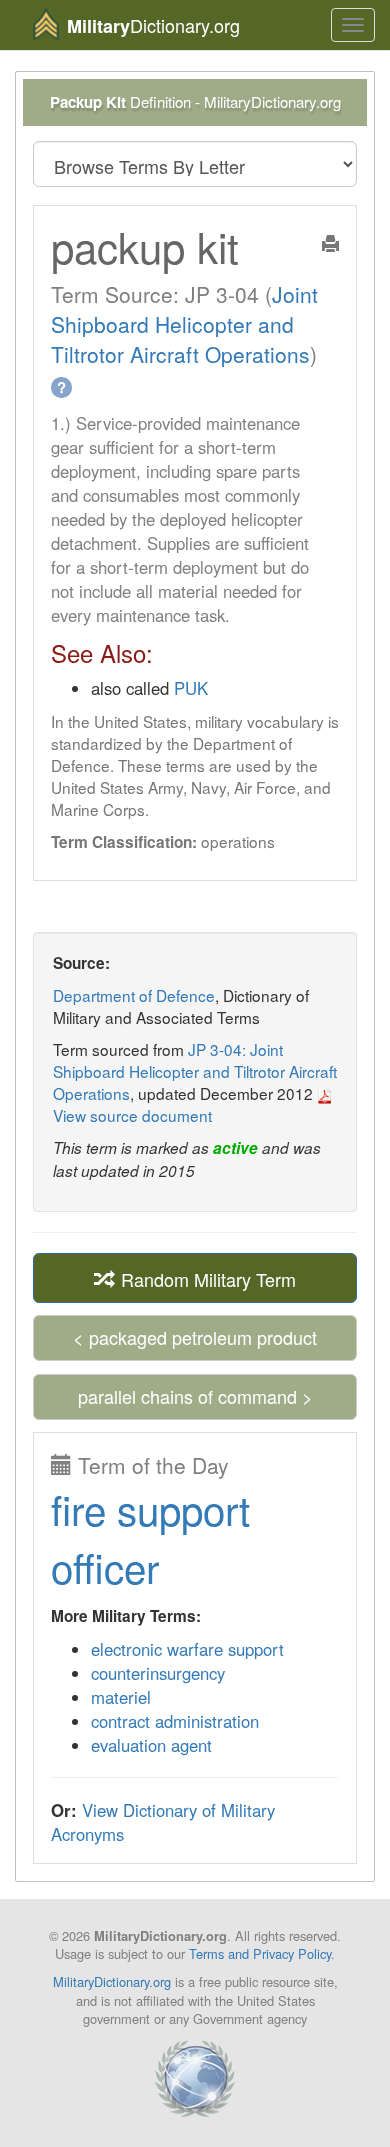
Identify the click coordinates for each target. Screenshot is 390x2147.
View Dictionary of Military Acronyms (163, 1822)
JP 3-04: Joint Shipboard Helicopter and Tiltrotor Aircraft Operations (195, 1071)
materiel (121, 1697)
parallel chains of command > (195, 1396)
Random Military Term (206, 1279)
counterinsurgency (158, 1673)
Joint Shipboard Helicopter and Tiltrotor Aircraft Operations (184, 324)
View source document (132, 1115)
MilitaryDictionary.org (112, 1981)
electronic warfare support (187, 1649)
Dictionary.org (153, 25)
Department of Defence (134, 995)
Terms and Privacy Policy (260, 1953)
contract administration (175, 1721)
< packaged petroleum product (195, 1337)
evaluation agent (151, 1745)
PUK (191, 688)
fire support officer (150, 1537)
